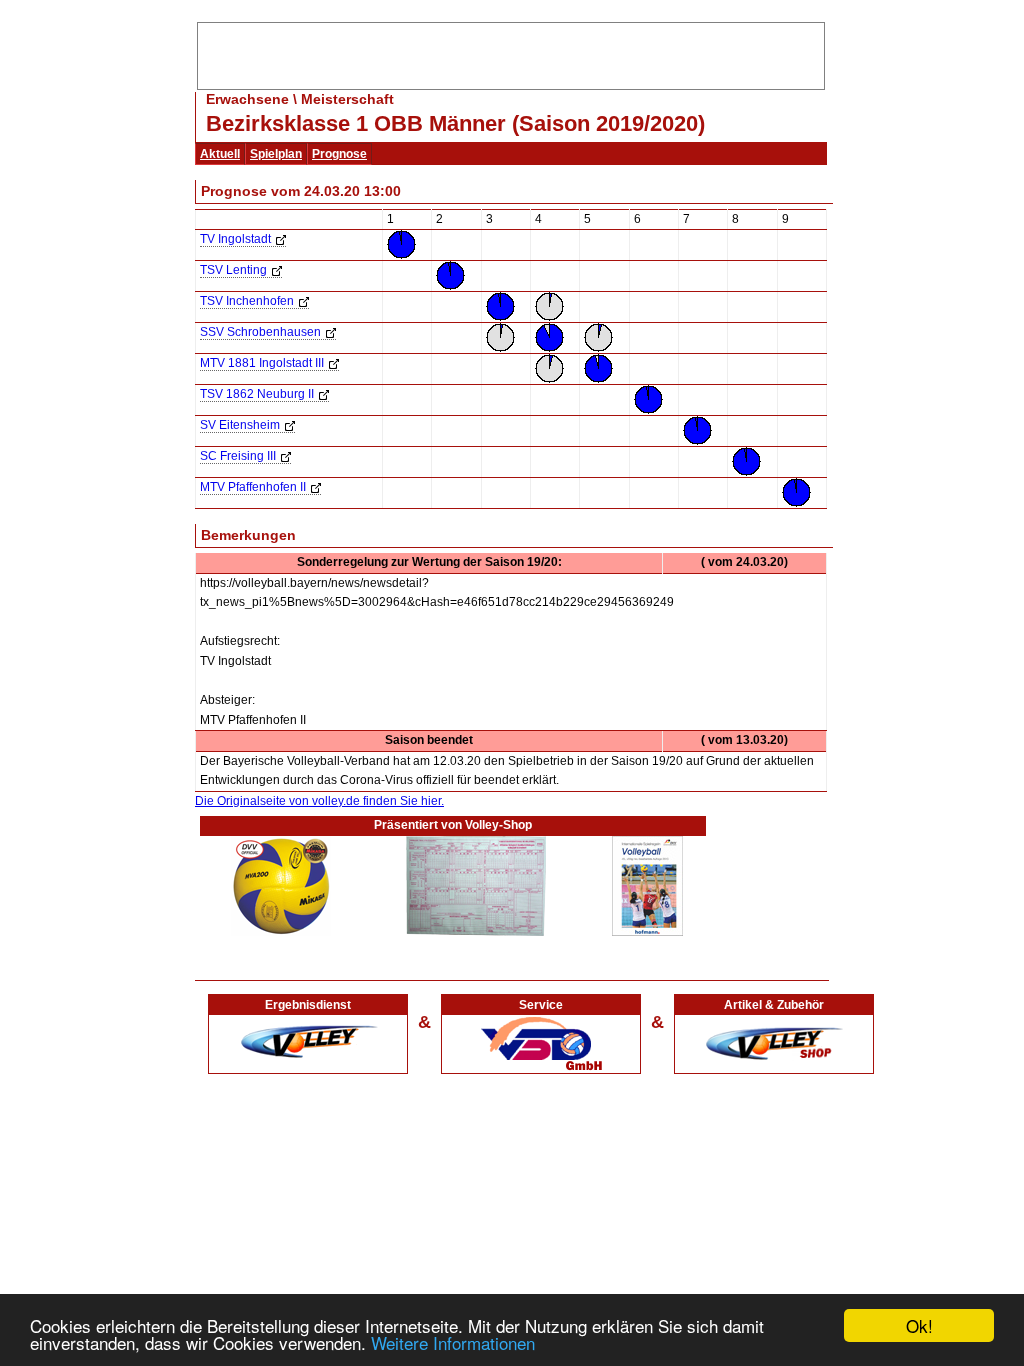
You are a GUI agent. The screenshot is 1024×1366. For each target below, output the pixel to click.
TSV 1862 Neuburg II (257, 394)
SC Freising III (238, 456)
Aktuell (220, 154)
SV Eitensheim (240, 425)
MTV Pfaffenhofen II (253, 487)
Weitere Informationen (453, 1342)
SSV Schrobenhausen (260, 332)
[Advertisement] (511, 53)
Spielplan (276, 154)
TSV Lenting (233, 270)
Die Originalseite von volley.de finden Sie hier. (319, 801)
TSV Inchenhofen (247, 301)
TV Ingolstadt (235, 239)
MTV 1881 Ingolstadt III (262, 363)
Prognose (339, 154)
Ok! (919, 1325)
